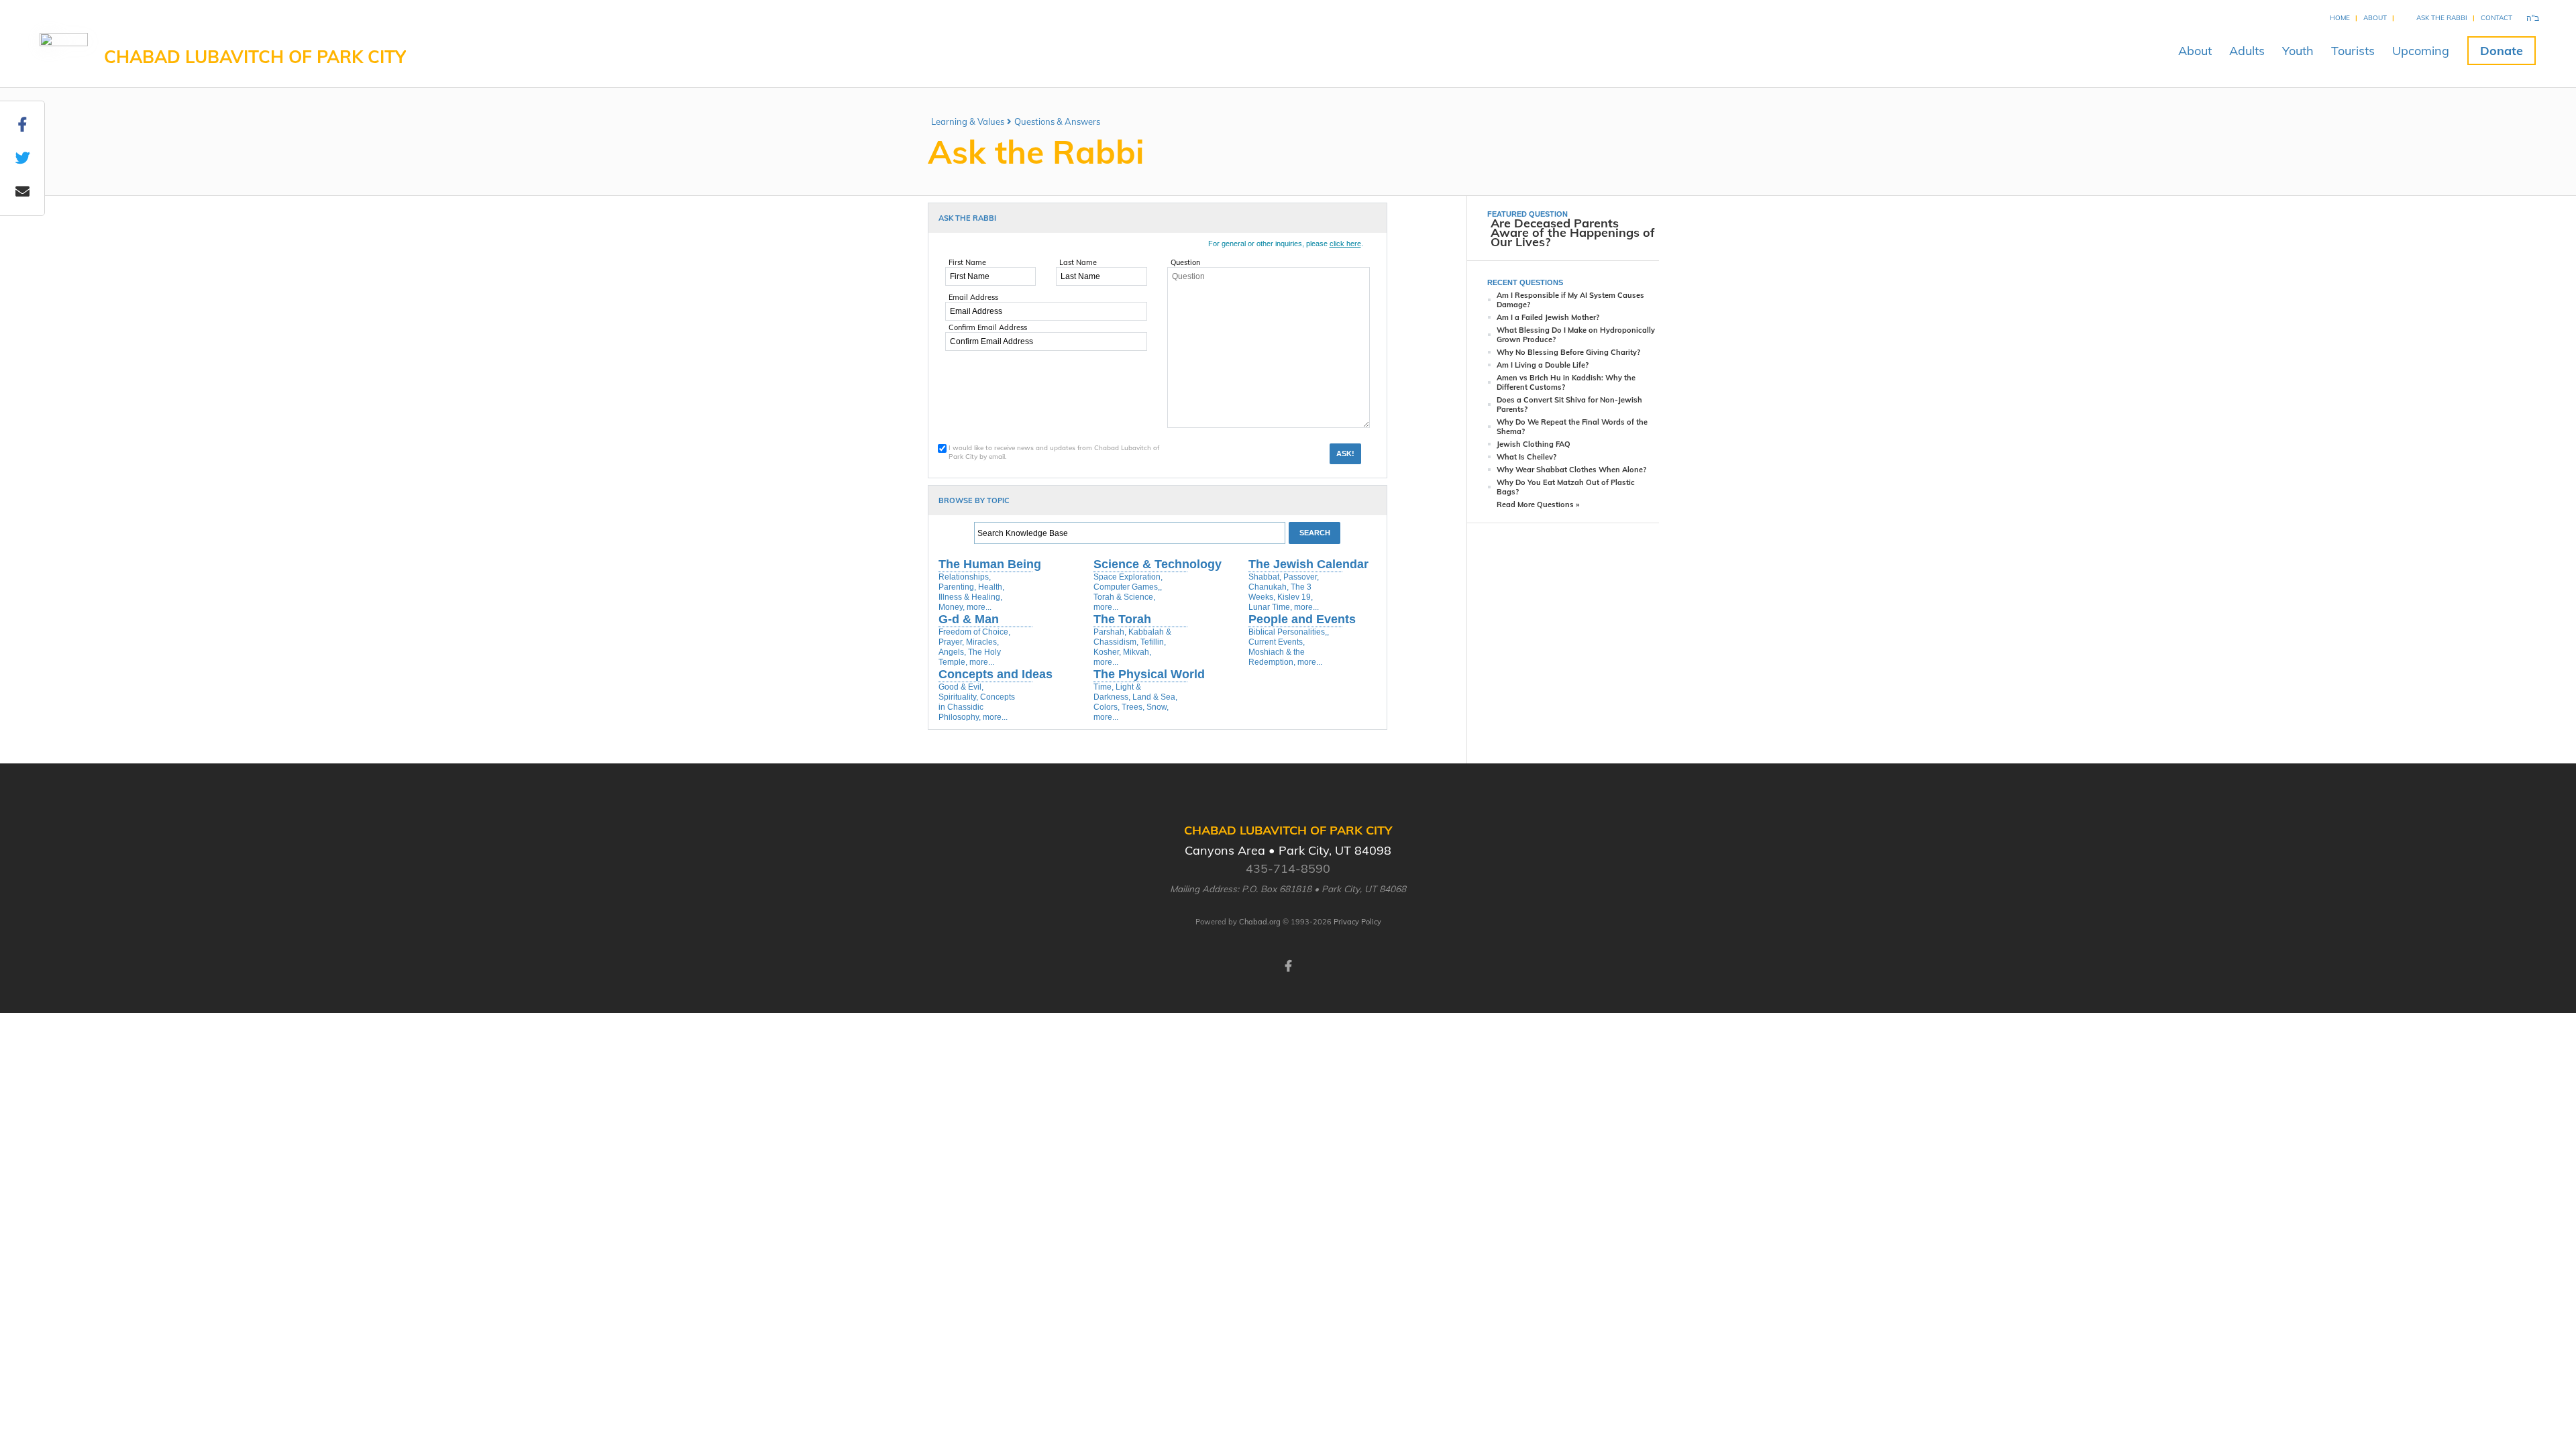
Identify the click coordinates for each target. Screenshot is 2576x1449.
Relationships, (965, 577)
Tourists (2353, 51)
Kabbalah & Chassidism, (1132, 637)
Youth (2298, 51)
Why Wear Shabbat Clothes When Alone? (1571, 470)
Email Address (973, 297)
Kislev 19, (1295, 597)
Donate (2502, 51)
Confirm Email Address (988, 327)
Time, (1104, 687)
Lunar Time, (1270, 607)
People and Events (1302, 619)
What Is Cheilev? (1526, 457)
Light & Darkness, (1117, 692)
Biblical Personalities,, (1289, 632)
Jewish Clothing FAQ (1534, 444)
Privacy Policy (1357, 922)
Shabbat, (1265, 577)
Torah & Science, (1124, 597)
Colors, (1107, 707)
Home (2340, 18)
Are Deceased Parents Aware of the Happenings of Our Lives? (1573, 232)
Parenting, (957, 587)
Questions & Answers (1057, 121)
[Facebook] (1288, 965)
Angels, (952, 652)
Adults (2247, 51)
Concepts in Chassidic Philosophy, (977, 707)
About (2375, 18)
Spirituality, (958, 697)
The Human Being (990, 564)
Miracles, (982, 642)
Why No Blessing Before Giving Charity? (1568, 352)
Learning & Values (968, 121)
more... (979, 607)
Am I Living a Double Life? (1543, 365)
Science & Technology (1158, 564)
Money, (952, 607)
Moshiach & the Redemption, (1277, 657)
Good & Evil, (961, 687)
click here (1345, 244)
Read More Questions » (1538, 504)
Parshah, (1110, 632)
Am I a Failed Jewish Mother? (1548, 317)
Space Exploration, (1128, 577)
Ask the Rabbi (2442, 18)
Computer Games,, (1128, 587)
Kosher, (1107, 652)
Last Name (1078, 262)
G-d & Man (969, 619)
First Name (967, 262)
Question (1185, 262)
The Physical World (1149, 674)
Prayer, (951, 642)
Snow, (1158, 707)
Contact (2497, 18)
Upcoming (2421, 51)
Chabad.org (1260, 922)
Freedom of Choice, (974, 632)
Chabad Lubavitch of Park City (255, 57)
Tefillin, (1153, 642)
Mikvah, (1137, 652)
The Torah (1122, 619)
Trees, (1133, 707)
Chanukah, (1269, 587)
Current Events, (1277, 642)
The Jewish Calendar (1308, 564)
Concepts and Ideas (996, 674)
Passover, (1301, 577)
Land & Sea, (1155, 697)
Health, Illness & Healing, (971, 592)
